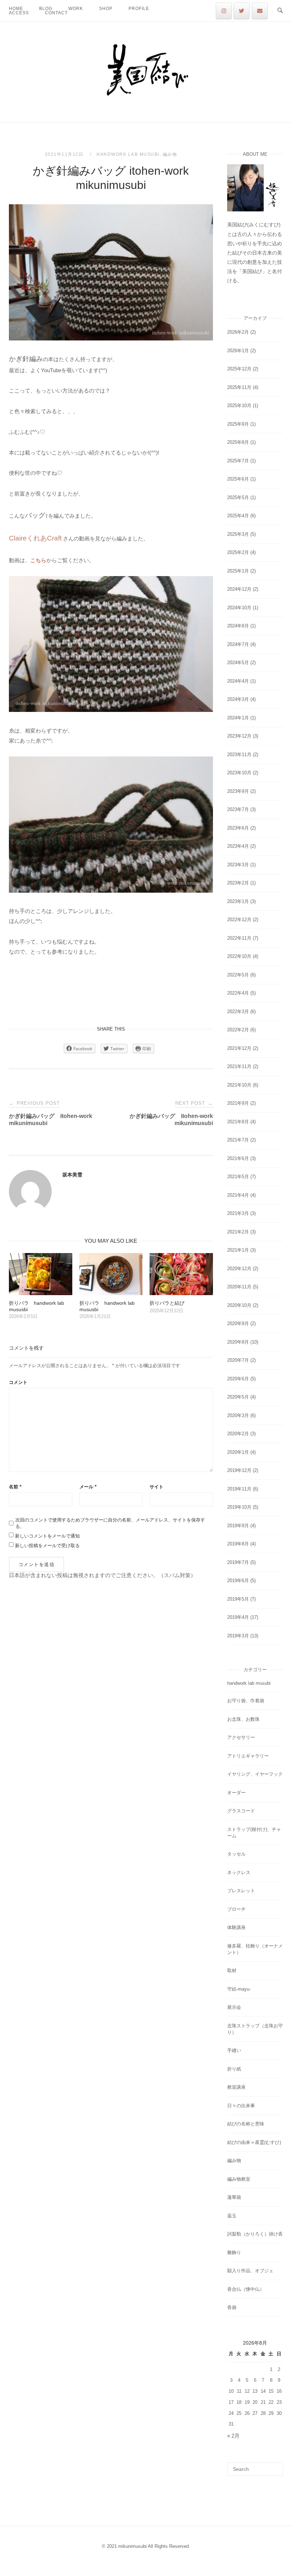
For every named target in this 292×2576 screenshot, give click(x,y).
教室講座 (236, 2087)
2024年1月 (238, 718)
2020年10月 (239, 1305)
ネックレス (239, 1872)
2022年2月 (238, 1030)
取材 (232, 1971)
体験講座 (236, 1927)
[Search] (275, 2466)
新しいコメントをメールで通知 (47, 1536)
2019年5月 (238, 1599)
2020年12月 (239, 1269)
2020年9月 (238, 1323)
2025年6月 (238, 479)
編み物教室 (239, 2179)
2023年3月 (238, 865)
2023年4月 (238, 846)
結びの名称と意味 (246, 2124)
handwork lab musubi (128, 154)
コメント (18, 1382)
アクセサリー (241, 1737)
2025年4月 (238, 516)
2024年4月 (238, 681)
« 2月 (233, 2436)
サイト (157, 1487)
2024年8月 (238, 626)
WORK (76, 9)
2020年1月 (238, 1452)
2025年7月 (238, 461)
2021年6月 (238, 1158)
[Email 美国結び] (260, 11)
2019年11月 (239, 1489)
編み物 (170, 154)
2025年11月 (239, 387)
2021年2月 (238, 1232)
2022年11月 (239, 938)
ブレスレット (241, 1891)
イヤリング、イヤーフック (255, 1774)
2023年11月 (239, 755)
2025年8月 (238, 442)
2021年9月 (238, 1103)
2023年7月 (238, 809)
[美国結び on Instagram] (224, 11)
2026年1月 (238, 351)
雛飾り (234, 2252)
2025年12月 (239, 369)
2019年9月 (238, 1526)
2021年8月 (238, 1122)
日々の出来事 (241, 2106)
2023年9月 (238, 791)
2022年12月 (239, 920)
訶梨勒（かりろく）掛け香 (255, 2234)
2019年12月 (239, 1470)
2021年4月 (238, 1195)
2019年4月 (238, 1617)
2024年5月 (238, 663)
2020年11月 (239, 1287)
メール (88, 1487)
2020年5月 (238, 1397)
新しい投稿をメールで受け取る (47, 1546)
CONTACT (56, 13)
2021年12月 (239, 1048)
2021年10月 (239, 1085)
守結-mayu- (239, 1989)
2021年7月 (238, 1140)
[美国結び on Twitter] (242, 11)
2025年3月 (238, 534)
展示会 (234, 2007)
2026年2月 (238, 332)
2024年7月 (238, 644)
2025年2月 (238, 552)
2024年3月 (238, 699)
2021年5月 (238, 1177)
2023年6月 (238, 828)
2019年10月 (239, 1507)
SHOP (106, 9)
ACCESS (19, 13)
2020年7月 (238, 1360)
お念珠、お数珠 (243, 1719)
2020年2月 (238, 1434)
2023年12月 (239, 736)
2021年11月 (239, 1066)
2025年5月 (238, 497)
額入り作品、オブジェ (250, 2271)
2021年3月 (238, 1213)
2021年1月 (238, 1250)
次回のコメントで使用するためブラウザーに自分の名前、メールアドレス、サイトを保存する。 (110, 1523)
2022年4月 (238, 993)
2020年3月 (238, 1415)
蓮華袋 (234, 2197)
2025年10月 (239, 406)
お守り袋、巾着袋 (246, 1701)
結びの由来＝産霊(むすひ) (254, 2142)
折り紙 (234, 2069)
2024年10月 (239, 608)
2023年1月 (238, 901)
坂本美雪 (72, 1175)
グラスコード (241, 1811)
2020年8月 (238, 1342)
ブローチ (236, 1909)
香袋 (232, 2307)
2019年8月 (238, 1544)
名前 (15, 1487)
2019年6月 (238, 1581)
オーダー (236, 1793)
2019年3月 (238, 1636)
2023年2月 (238, 883)
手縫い (234, 2050)
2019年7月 (238, 1562)
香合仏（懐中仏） (246, 2289)
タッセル (236, 1854)
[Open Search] (280, 11)
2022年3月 (238, 1012)
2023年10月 (239, 773)
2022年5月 (238, 975)
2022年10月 (239, 956)
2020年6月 (238, 1379)
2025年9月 (238, 424)
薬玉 (232, 2216)
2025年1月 (238, 571)
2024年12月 (239, 589)
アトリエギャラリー (248, 1756)
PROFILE (139, 9)
